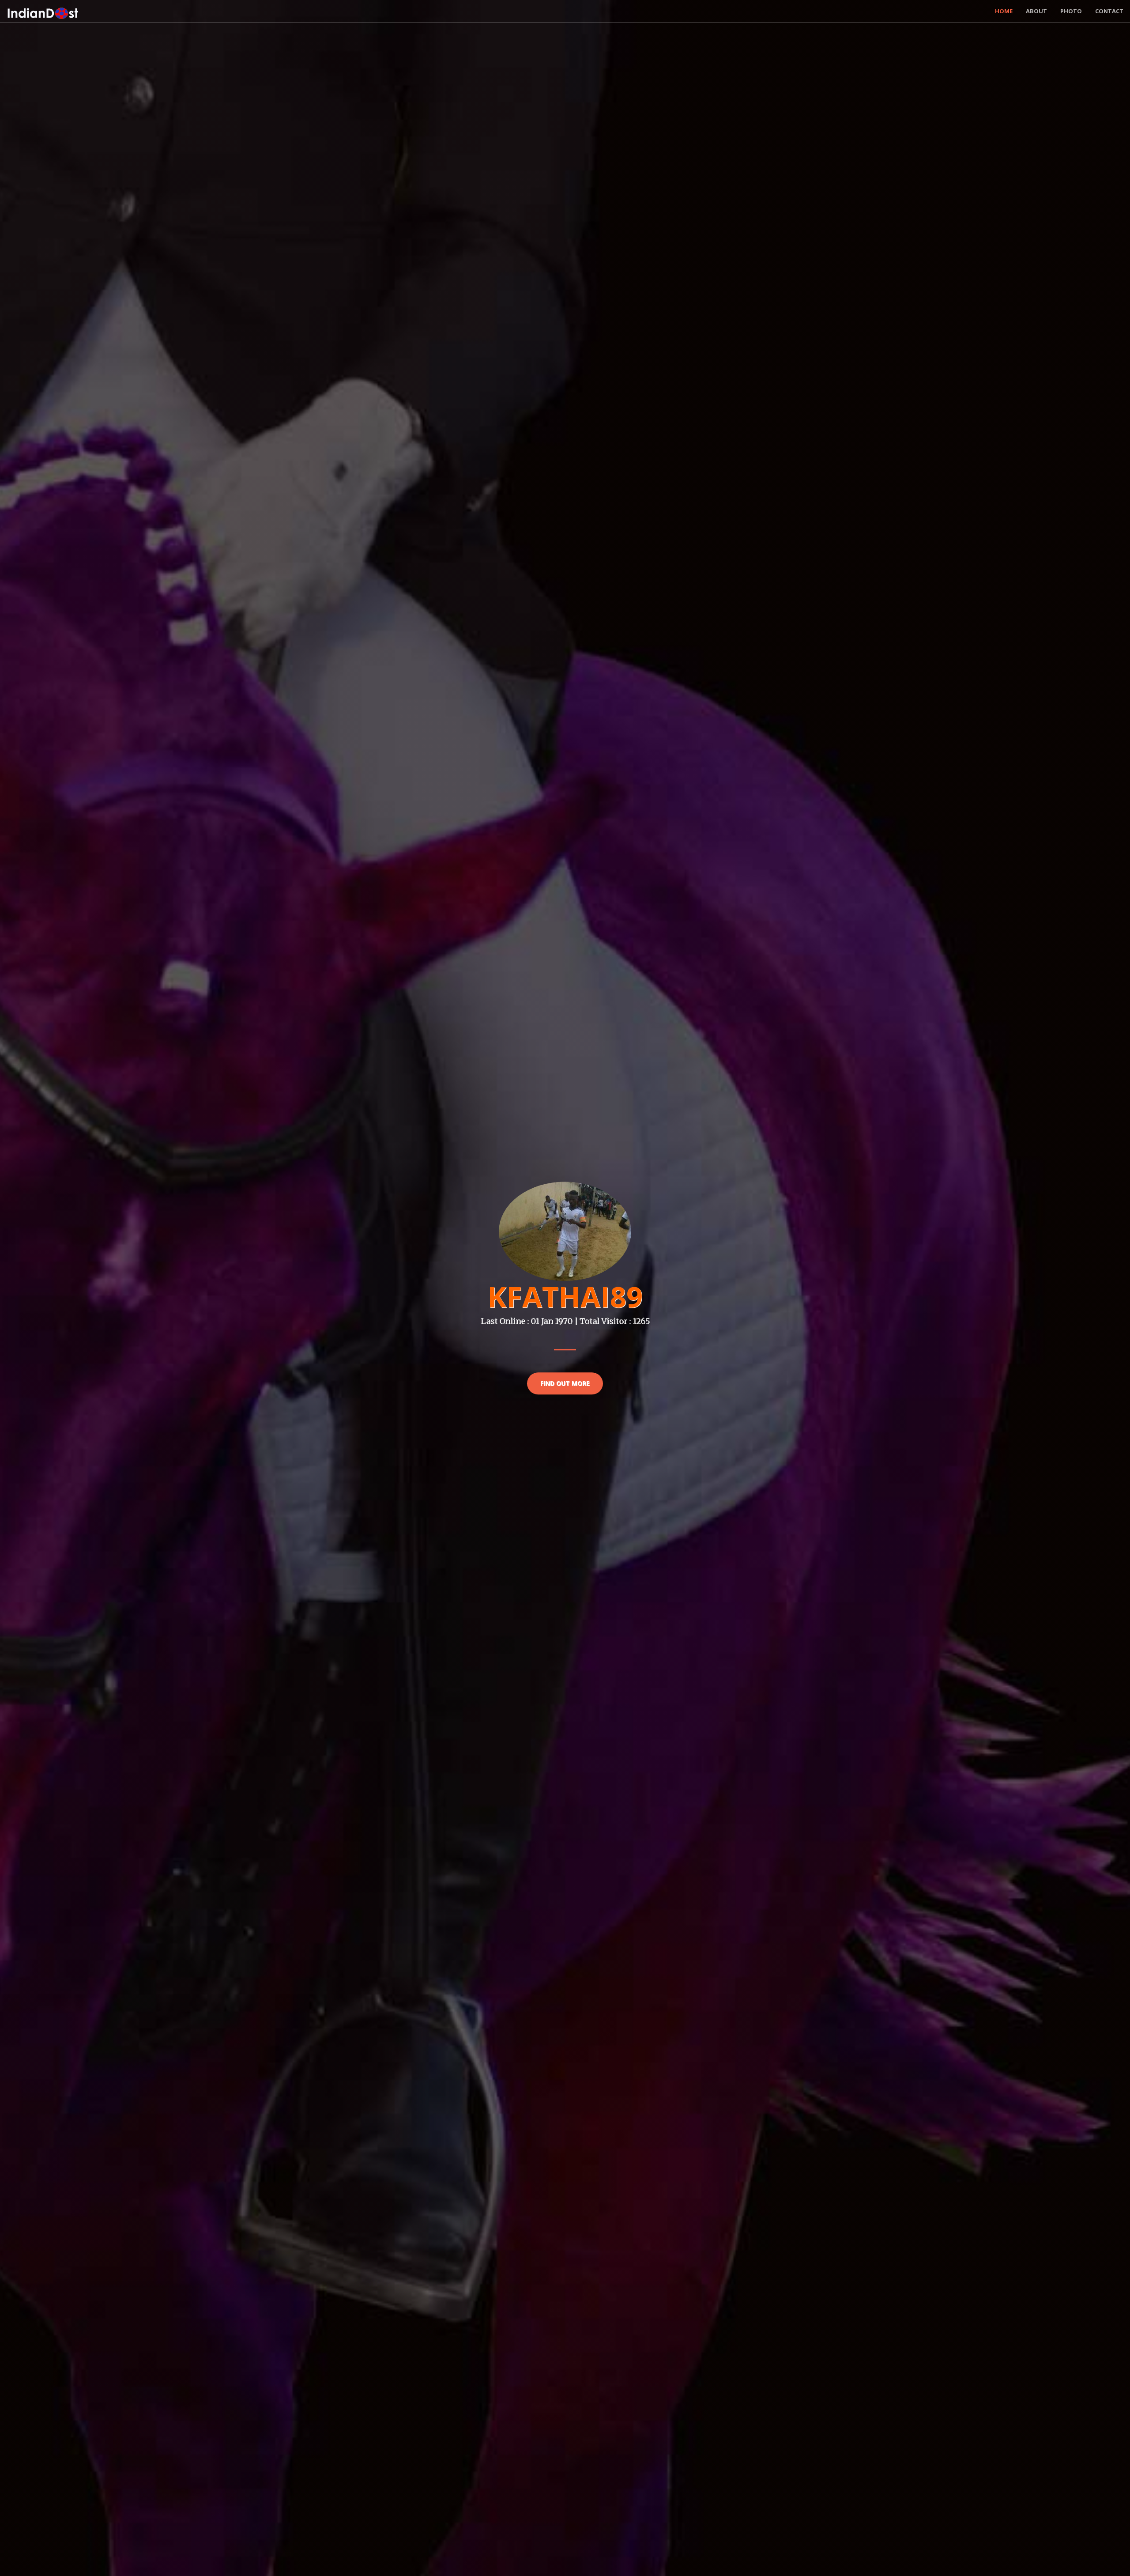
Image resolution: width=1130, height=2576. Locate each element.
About (1036, 11)
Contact (1109, 11)
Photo (1071, 11)
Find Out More (565, 1383)
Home (1004, 11)
